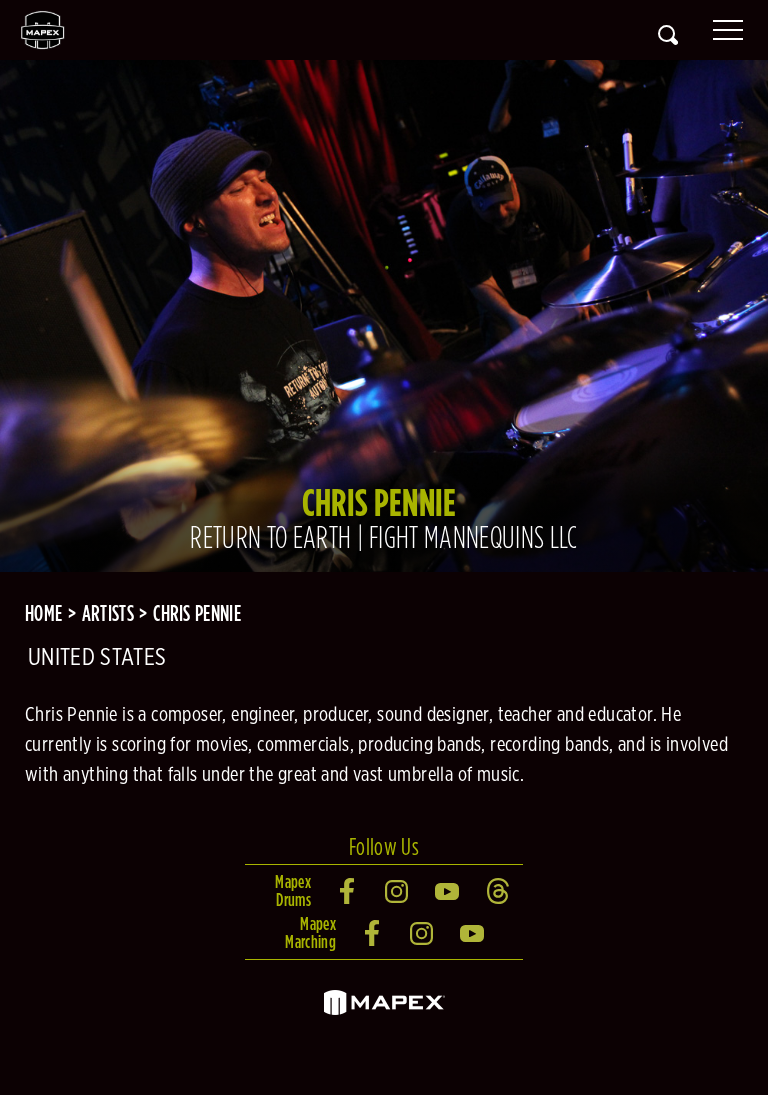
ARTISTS (108, 613)
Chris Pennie (197, 613)
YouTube (448, 891)
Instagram (398, 891)
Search (668, 35)
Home (43, 613)
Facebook (348, 891)
